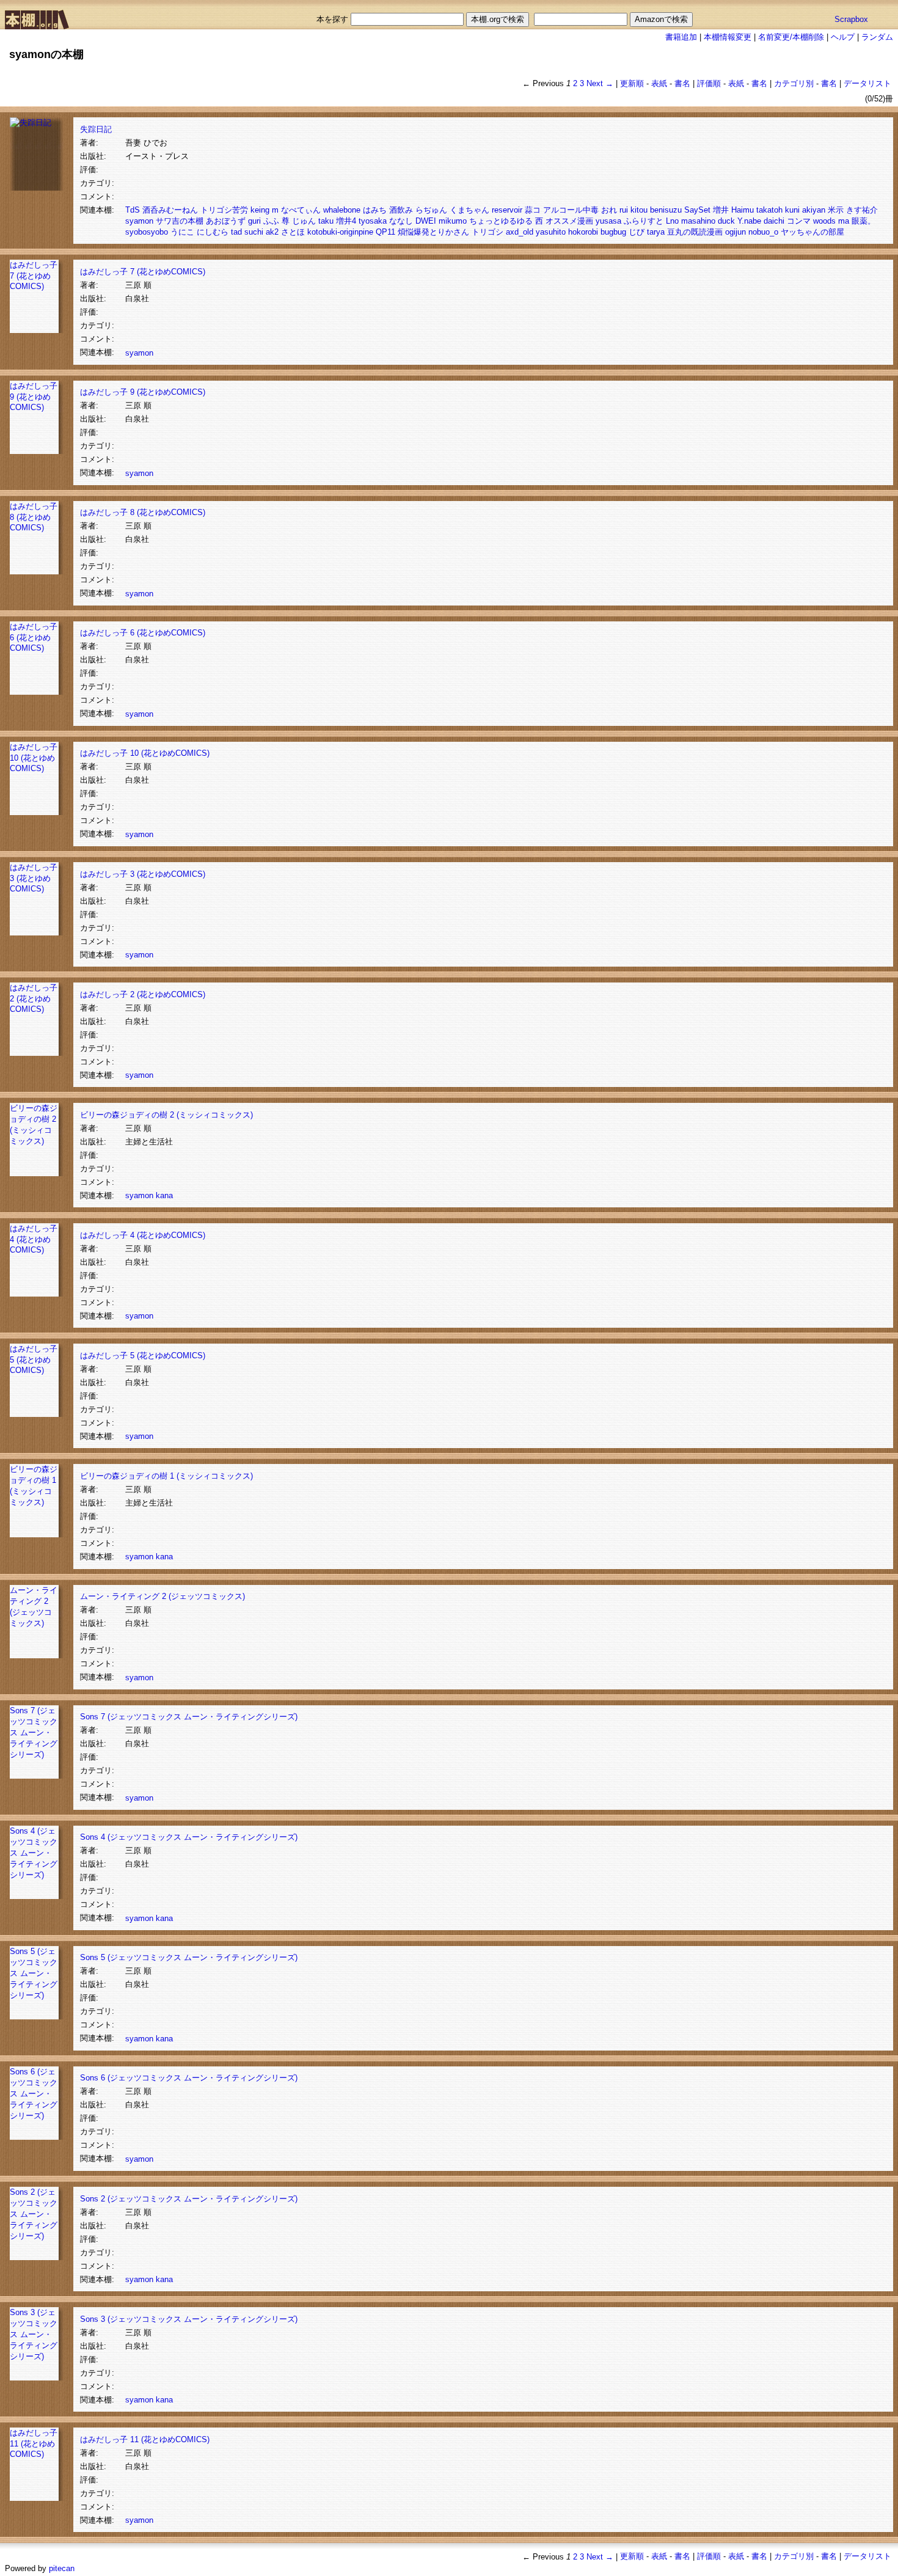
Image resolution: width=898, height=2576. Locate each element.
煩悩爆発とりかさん (433, 232)
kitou (639, 210)
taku (326, 221)
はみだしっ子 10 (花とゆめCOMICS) (34, 758)
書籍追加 (681, 37)
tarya (656, 232)
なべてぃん (301, 210)
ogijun (736, 232)
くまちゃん (469, 210)
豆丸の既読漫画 (695, 232)
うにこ (182, 232)
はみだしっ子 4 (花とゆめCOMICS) (34, 1239)
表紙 (659, 83)
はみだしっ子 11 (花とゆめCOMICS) (34, 2443)
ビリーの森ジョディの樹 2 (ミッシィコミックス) (166, 1115)
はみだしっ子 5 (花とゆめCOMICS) (34, 1359)
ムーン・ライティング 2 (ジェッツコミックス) (162, 1596)
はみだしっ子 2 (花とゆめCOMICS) (34, 998)
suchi (254, 232)
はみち (375, 210)
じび (637, 232)
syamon (139, 221)
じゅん (304, 221)
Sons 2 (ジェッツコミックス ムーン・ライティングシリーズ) (34, 2214)
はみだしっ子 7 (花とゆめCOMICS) (34, 276)
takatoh (769, 210)
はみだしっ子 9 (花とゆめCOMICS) (34, 397)
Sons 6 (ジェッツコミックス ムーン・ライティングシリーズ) (34, 2094)
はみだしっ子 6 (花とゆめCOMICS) (34, 637)
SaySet (697, 210)
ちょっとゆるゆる (501, 221)
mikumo (453, 221)
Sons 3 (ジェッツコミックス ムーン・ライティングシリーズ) (34, 2334)
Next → (600, 83)
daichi (774, 221)
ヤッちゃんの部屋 (812, 232)
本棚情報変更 (728, 37)
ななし (401, 221)
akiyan (814, 210)
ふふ (271, 221)
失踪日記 (96, 129)
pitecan (62, 2568)
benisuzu (666, 210)
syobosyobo (147, 232)
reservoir (507, 210)
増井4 (346, 221)
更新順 (632, 83)
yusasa (608, 221)
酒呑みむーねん (170, 210)
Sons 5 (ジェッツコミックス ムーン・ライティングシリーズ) (34, 1973)
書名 (682, 83)
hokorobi (583, 232)
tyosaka (373, 221)
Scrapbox (851, 19)
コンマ (799, 221)
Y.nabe (749, 221)
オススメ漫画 (569, 221)
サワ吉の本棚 (180, 221)
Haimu (743, 210)
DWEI (426, 221)
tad (236, 232)
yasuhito (551, 232)
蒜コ (533, 210)
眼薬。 (863, 221)
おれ (609, 210)
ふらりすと (644, 221)
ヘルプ (843, 37)
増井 (721, 210)
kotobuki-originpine (340, 232)
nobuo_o (763, 232)
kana (164, 1195)
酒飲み (401, 210)
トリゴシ (487, 232)
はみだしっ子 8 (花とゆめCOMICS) (34, 517)
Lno (672, 221)
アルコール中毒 (571, 210)
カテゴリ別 (794, 83)
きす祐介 (862, 210)
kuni (792, 210)
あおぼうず (226, 221)
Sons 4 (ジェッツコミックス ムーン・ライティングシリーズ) (34, 1853)
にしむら (213, 232)
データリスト (867, 83)
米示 (836, 210)
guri (254, 221)
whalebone (342, 210)
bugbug (613, 232)
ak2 (272, 232)
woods (824, 221)
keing (260, 210)
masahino (698, 221)
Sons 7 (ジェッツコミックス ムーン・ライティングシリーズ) (34, 1733)
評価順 (709, 83)
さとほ (293, 232)
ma (844, 221)
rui (624, 210)
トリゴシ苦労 (224, 210)
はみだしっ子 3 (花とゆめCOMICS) (34, 878)
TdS (133, 210)
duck (726, 221)
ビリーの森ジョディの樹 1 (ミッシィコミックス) (166, 1476)
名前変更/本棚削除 (791, 37)
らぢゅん (431, 210)
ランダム (877, 37)
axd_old (520, 232)
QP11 (385, 232)
